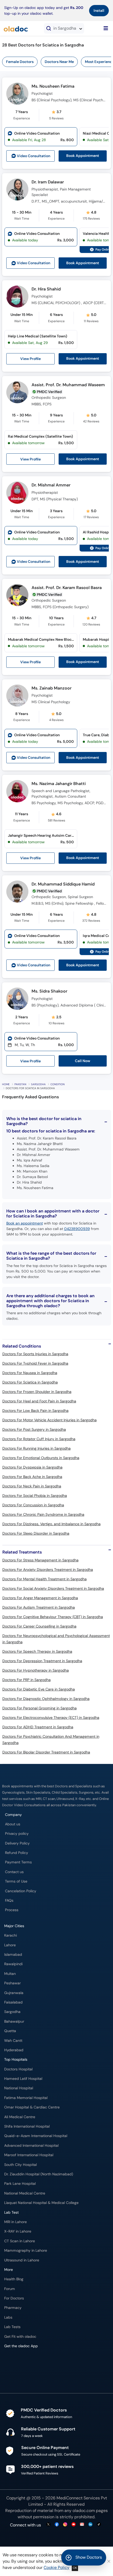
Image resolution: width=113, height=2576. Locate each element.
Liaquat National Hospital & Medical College (41, 2203)
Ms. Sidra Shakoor (49, 991)
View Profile (30, 359)
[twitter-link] (48, 2525)
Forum (10, 2289)
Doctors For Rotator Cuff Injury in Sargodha (39, 1439)
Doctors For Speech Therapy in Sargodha (37, 1651)
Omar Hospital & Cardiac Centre (32, 2107)
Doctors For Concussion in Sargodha (33, 1505)
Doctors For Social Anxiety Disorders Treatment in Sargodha (53, 1588)
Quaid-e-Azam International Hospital (36, 2136)
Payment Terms (18, 1862)
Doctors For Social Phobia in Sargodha (35, 1496)
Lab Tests (12, 2327)
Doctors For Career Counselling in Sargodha (39, 1626)
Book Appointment (83, 156)
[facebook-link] (57, 2525)
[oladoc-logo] (16, 28)
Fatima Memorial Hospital (26, 2098)
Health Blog (14, 2279)
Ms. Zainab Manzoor (52, 688)
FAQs (9, 1901)
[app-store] (28, 2361)
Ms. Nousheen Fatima (53, 86)
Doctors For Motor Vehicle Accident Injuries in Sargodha (50, 1420)
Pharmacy (13, 2308)
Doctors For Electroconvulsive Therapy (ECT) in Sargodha (51, 1718)
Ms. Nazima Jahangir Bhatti (59, 784)
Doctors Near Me (59, 62)
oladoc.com (84, 2511)
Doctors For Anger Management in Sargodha (40, 1598)
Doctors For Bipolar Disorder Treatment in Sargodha (46, 1752)
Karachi (11, 1935)
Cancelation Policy (21, 1891)
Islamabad (13, 1955)
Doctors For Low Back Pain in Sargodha (35, 1411)
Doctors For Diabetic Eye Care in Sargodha (39, 1689)
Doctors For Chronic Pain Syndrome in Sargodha (43, 1514)
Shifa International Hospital (27, 2126)
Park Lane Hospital (20, 2184)
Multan (10, 1974)
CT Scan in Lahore (20, 2241)
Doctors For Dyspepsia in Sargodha (32, 1467)
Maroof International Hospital (29, 2155)
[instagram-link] (65, 2525)
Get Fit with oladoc (20, 2337)
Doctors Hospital (18, 2069)
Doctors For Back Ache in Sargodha (32, 1477)
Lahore (10, 1945)
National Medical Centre (25, 2193)
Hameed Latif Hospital (23, 2079)
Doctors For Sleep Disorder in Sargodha (36, 1533)
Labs (8, 2317)
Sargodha (38, 1084)
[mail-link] (82, 2525)
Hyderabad (14, 2050)
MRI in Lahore (16, 2222)
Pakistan (20, 1084)
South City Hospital (20, 2165)
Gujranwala (14, 1993)
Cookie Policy (56, 2567)
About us (13, 1824)
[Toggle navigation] (106, 28)
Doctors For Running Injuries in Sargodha (37, 1448)
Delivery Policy (17, 1843)
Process (12, 1910)
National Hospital (19, 2088)
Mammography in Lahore (26, 2251)
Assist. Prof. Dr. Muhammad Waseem (68, 385)
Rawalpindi (13, 1964)
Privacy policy (17, 1834)
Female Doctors (20, 62)
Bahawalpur (14, 2021)
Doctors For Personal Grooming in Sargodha (40, 1708)
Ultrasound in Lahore (22, 2260)
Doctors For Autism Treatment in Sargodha (39, 1607)
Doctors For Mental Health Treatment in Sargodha (45, 1579)
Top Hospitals (16, 2060)
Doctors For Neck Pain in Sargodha (32, 1486)
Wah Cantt (13, 2041)
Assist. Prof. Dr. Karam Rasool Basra (67, 588)
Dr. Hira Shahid (46, 289)
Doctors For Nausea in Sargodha (30, 1373)
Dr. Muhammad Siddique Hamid (63, 884)
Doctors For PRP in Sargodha (27, 1680)
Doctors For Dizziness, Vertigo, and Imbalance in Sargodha (52, 1524)
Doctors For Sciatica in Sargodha (30, 1382)
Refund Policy (17, 1853)
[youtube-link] (74, 2525)
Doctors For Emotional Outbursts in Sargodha (41, 1458)
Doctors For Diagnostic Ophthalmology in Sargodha (46, 1699)
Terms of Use (16, 1881)
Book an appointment (25, 1223)
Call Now (83, 1061)
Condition (58, 1084)
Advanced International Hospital (31, 2146)
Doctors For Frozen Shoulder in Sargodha (37, 1392)
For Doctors (14, 2298)
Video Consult (34, 156)
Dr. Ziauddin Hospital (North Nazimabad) (39, 2174)
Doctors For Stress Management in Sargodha (40, 1560)
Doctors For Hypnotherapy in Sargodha (36, 1670)
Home (6, 1084)
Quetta (10, 2031)
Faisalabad (13, 2002)
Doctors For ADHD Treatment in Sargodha (38, 1727)
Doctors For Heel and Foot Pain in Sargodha (39, 1401)
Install (99, 10)
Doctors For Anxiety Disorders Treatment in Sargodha (48, 1570)
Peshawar (12, 1983)
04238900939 (77, 1229)
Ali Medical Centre (20, 2117)
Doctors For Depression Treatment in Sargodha (42, 1661)
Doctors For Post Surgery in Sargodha (34, 1429)
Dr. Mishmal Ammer (51, 485)
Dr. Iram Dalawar (48, 182)
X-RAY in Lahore (18, 2231)
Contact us (14, 1872)
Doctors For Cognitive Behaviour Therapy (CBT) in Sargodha (53, 1617)
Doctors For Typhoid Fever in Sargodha (35, 1363)
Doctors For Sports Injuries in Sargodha (35, 1354)
